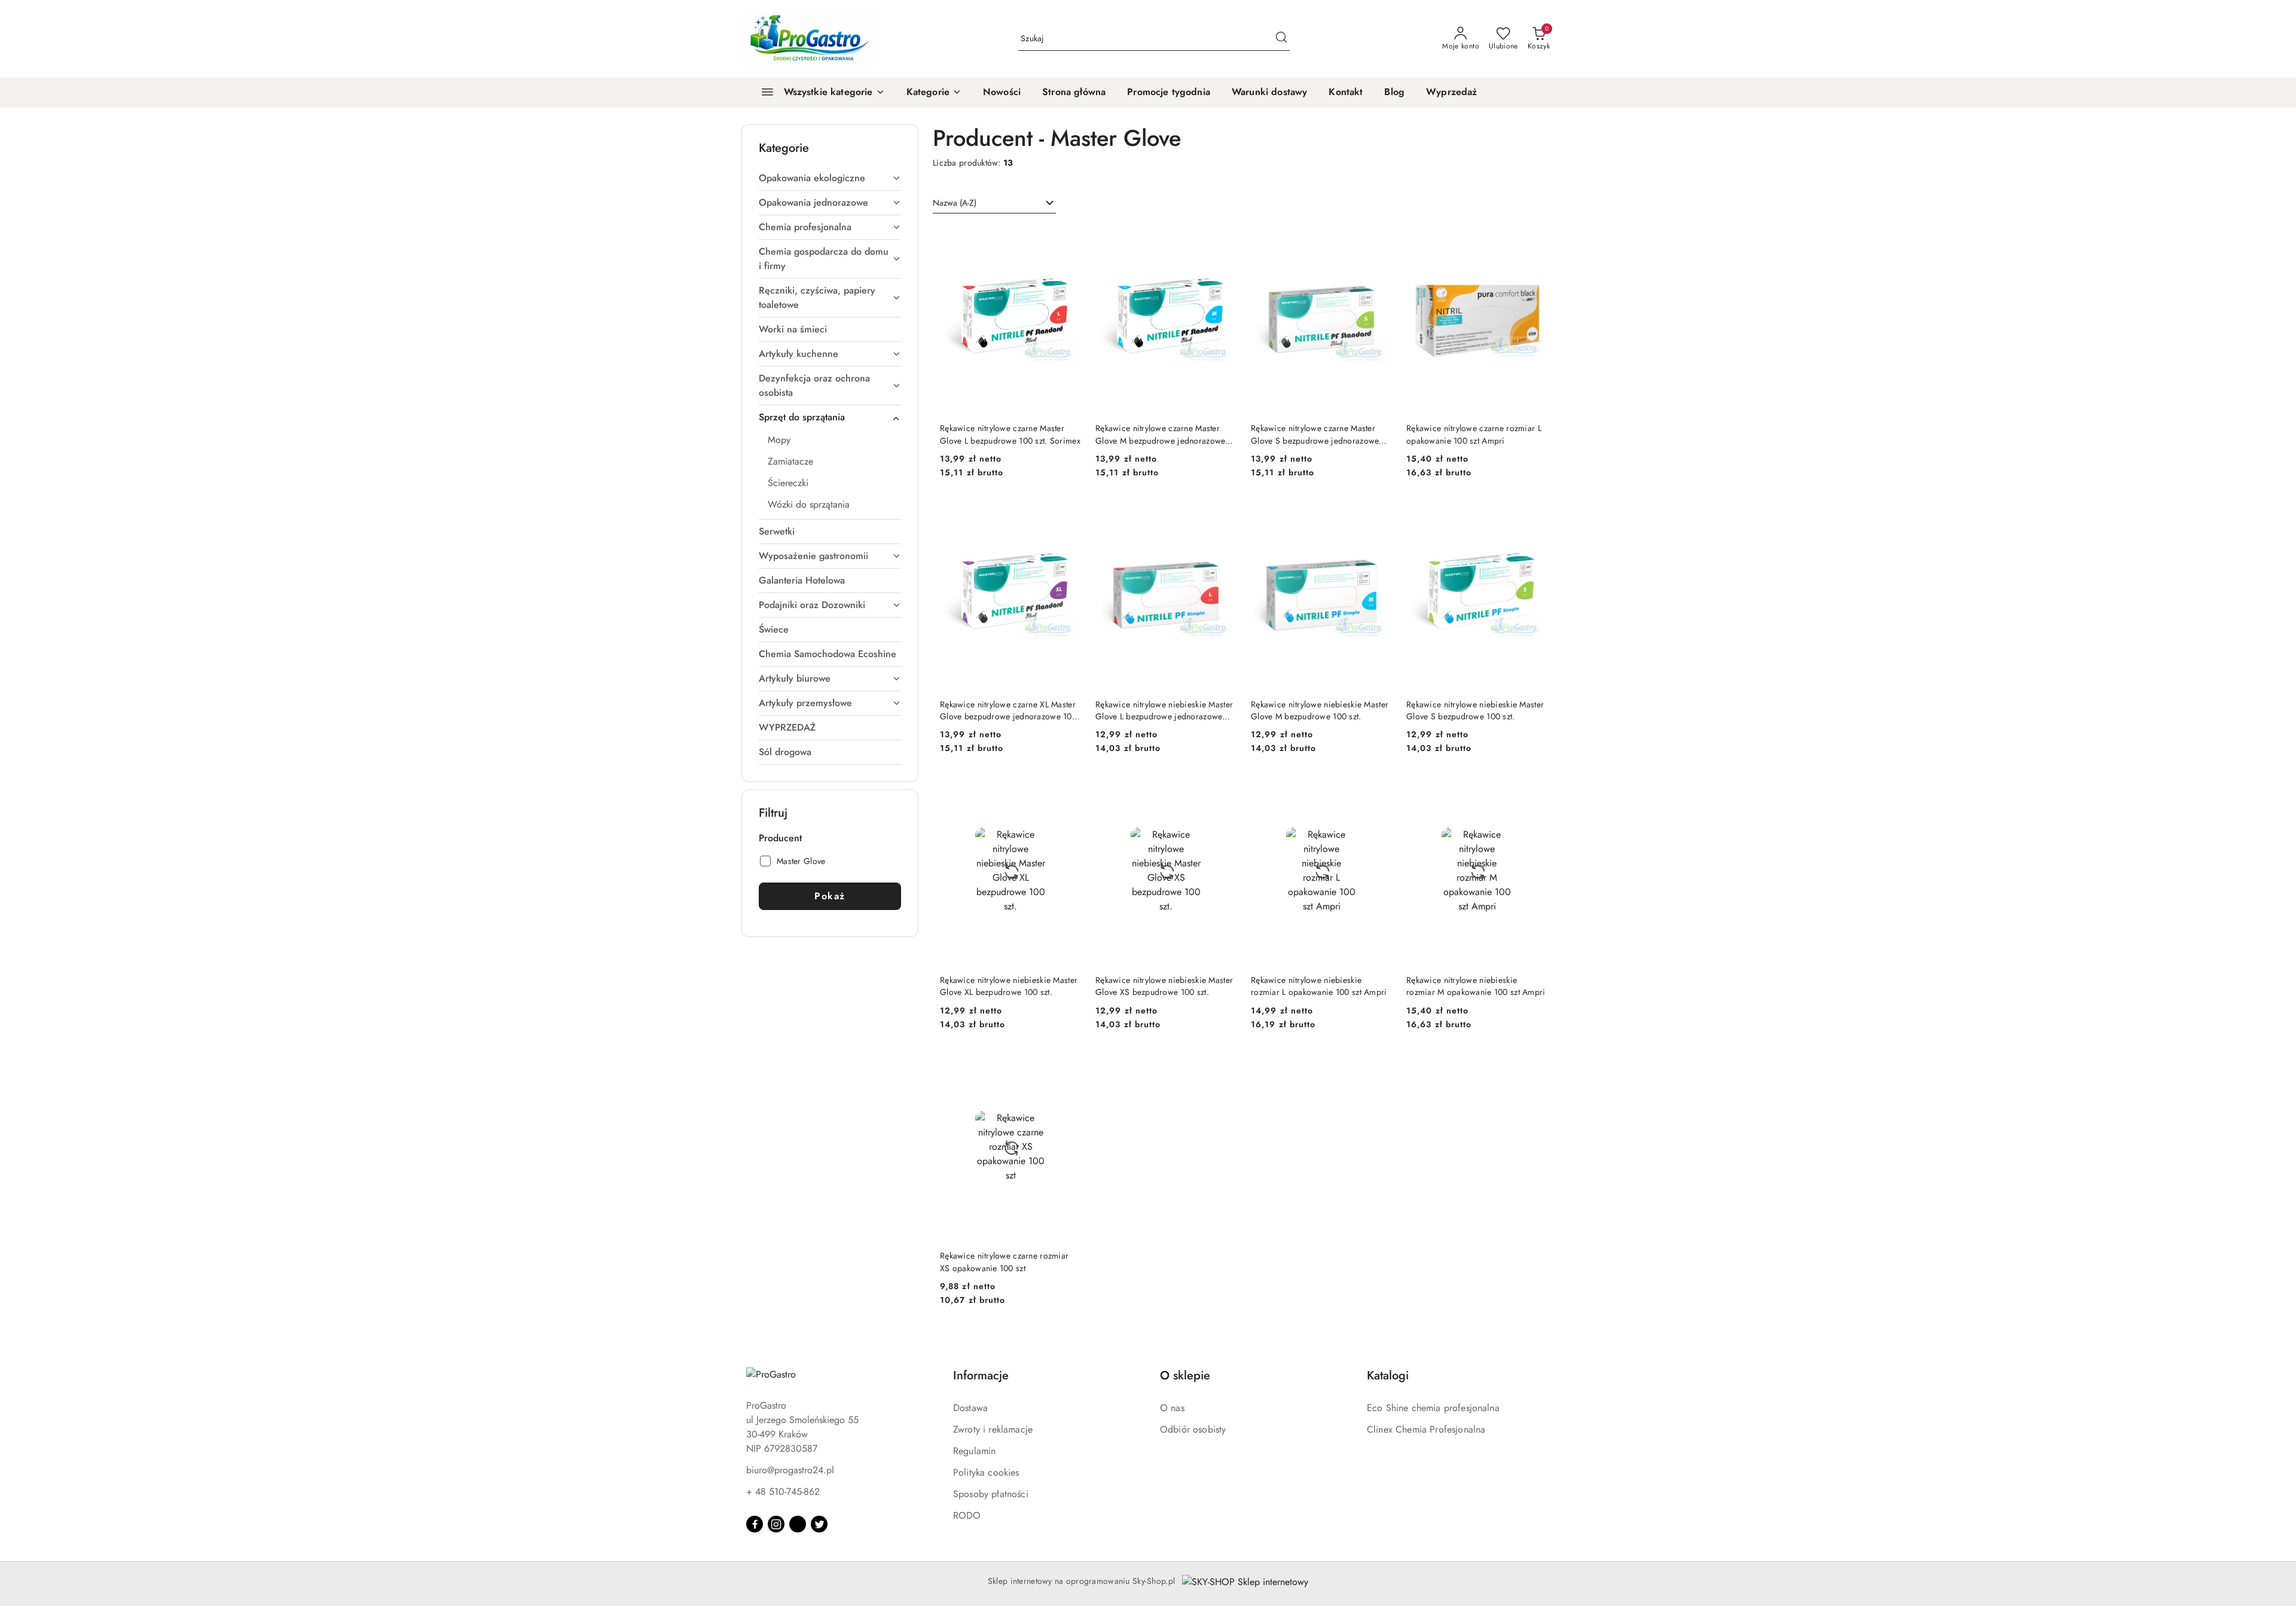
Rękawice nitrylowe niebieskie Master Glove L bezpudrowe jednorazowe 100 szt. (1164, 710)
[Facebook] (755, 1524)
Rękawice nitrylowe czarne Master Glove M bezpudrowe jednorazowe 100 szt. (1160, 434)
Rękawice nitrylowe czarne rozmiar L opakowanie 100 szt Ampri (1474, 434)
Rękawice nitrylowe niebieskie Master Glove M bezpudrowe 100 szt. (1320, 710)
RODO (967, 1515)
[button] (934, 93)
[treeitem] (830, 178)
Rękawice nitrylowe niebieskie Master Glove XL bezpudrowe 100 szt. (1009, 986)
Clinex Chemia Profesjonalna (1426, 1429)
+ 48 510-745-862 (783, 1491)
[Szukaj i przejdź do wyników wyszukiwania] (1281, 39)
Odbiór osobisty (1193, 1429)
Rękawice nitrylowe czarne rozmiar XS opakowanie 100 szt (1004, 1262)
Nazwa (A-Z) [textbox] (955, 203)
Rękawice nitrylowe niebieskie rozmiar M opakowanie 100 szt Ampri (1476, 986)
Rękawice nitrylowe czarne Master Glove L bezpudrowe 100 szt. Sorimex (1010, 434)
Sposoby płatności (991, 1494)
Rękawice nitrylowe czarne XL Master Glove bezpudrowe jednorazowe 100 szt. (1008, 710)
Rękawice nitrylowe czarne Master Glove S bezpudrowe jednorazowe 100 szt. (1315, 434)
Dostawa (970, 1408)
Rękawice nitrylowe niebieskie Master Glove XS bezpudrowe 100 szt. (1164, 986)
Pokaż (830, 896)
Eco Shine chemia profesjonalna (1433, 1408)
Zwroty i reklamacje (993, 1429)
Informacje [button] (981, 1376)
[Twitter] (819, 1524)
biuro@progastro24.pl (790, 1470)
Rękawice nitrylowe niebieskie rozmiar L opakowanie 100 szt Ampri (1319, 986)
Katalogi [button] (1388, 1376)
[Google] (798, 1524)
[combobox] (994, 203)
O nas (1172, 1408)
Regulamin (974, 1451)
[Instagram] (776, 1524)
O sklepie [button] (1185, 1376)
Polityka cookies (986, 1472)
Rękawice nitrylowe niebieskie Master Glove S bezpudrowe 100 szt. (1475, 710)
